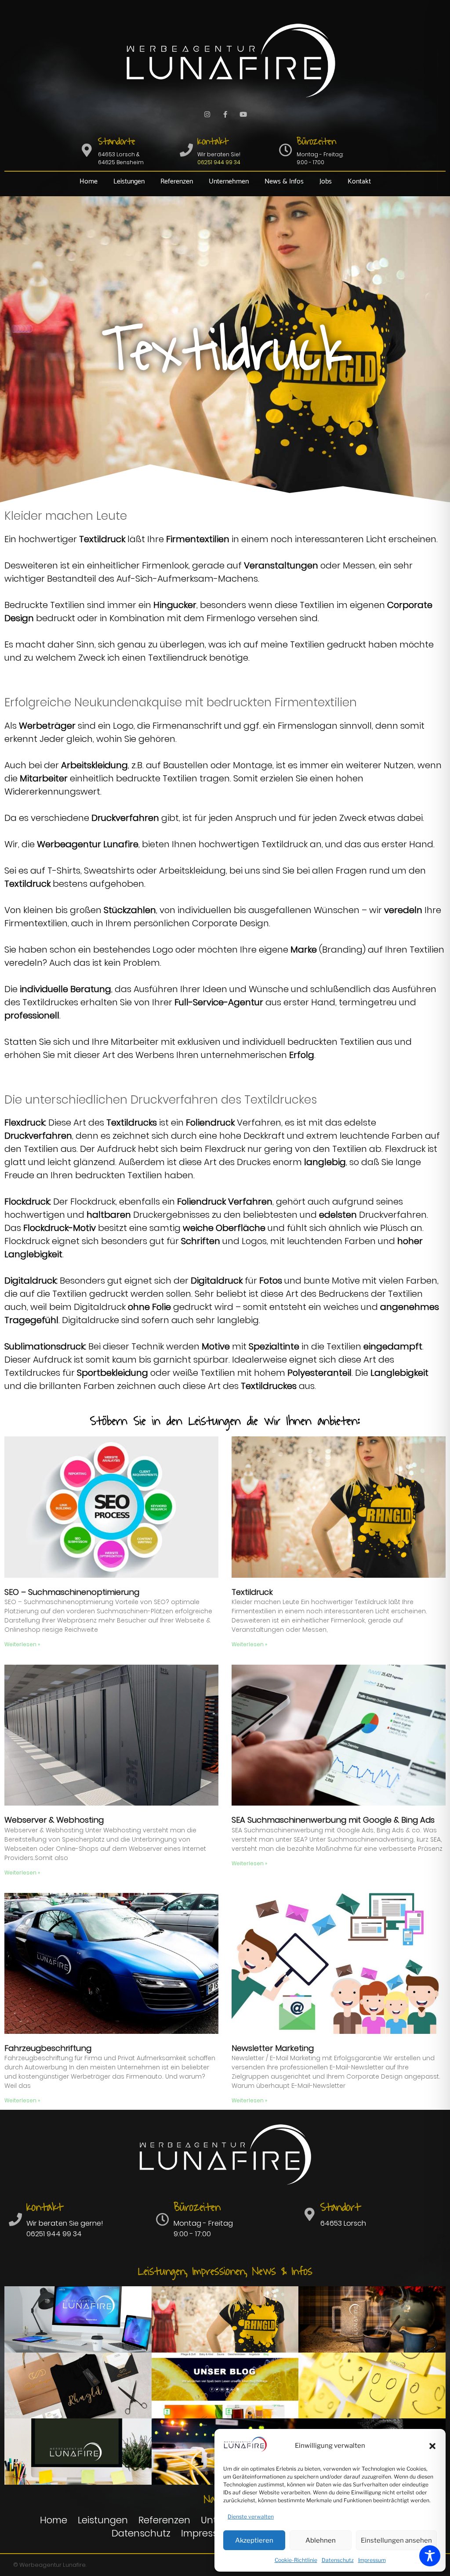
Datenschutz (338, 2560)
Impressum (372, 2560)
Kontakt (359, 182)
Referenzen (177, 182)
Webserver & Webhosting (54, 1820)
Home (89, 182)
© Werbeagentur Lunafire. (50, 2565)
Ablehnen (321, 2540)
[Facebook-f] (225, 115)
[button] (432, 2446)
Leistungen (129, 182)
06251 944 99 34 (219, 162)
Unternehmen (229, 182)
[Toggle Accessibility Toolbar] (430, 2556)
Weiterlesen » (22, 1644)
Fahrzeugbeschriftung (48, 2048)
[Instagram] (207, 115)
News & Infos (284, 182)
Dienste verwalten (251, 2517)
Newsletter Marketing (273, 2048)
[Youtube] (243, 115)
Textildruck (252, 1592)
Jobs (326, 182)
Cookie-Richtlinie (296, 2560)
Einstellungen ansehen (396, 2540)
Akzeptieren (254, 2540)
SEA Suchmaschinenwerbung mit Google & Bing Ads (333, 1820)
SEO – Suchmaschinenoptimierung (72, 1592)
